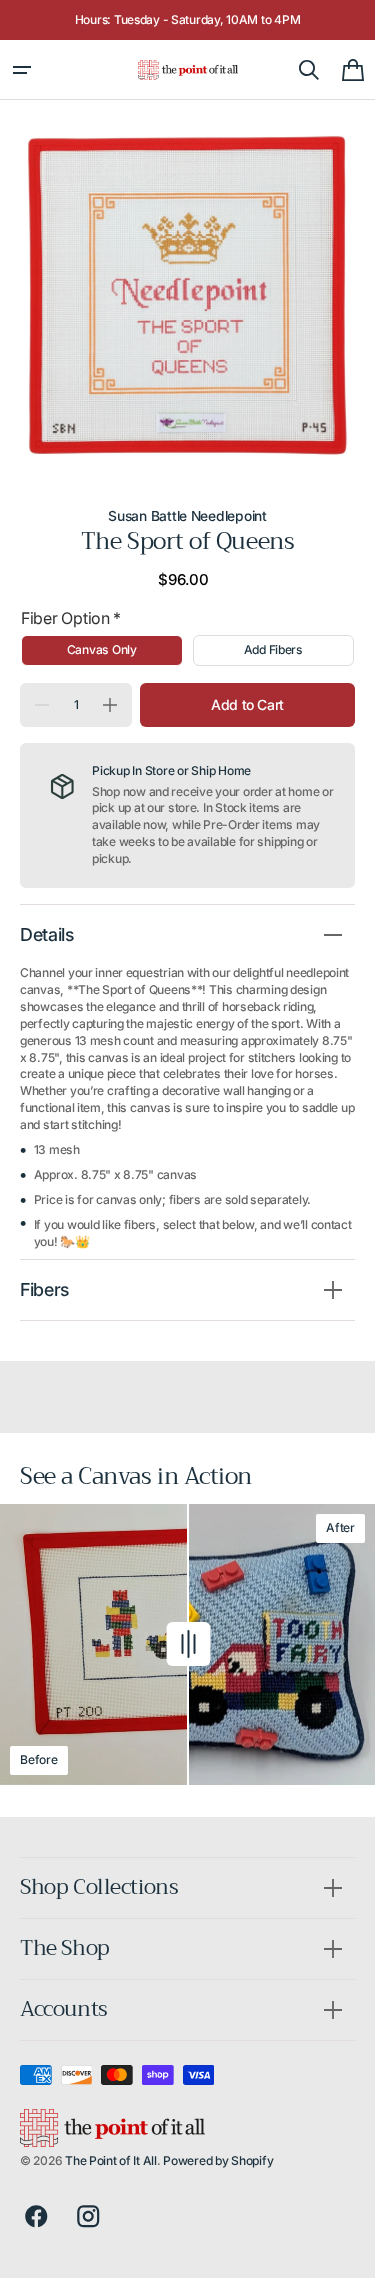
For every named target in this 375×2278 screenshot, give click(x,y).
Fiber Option (71, 618)
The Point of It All (111, 2160)
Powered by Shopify (218, 2160)
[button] (22, 70)
